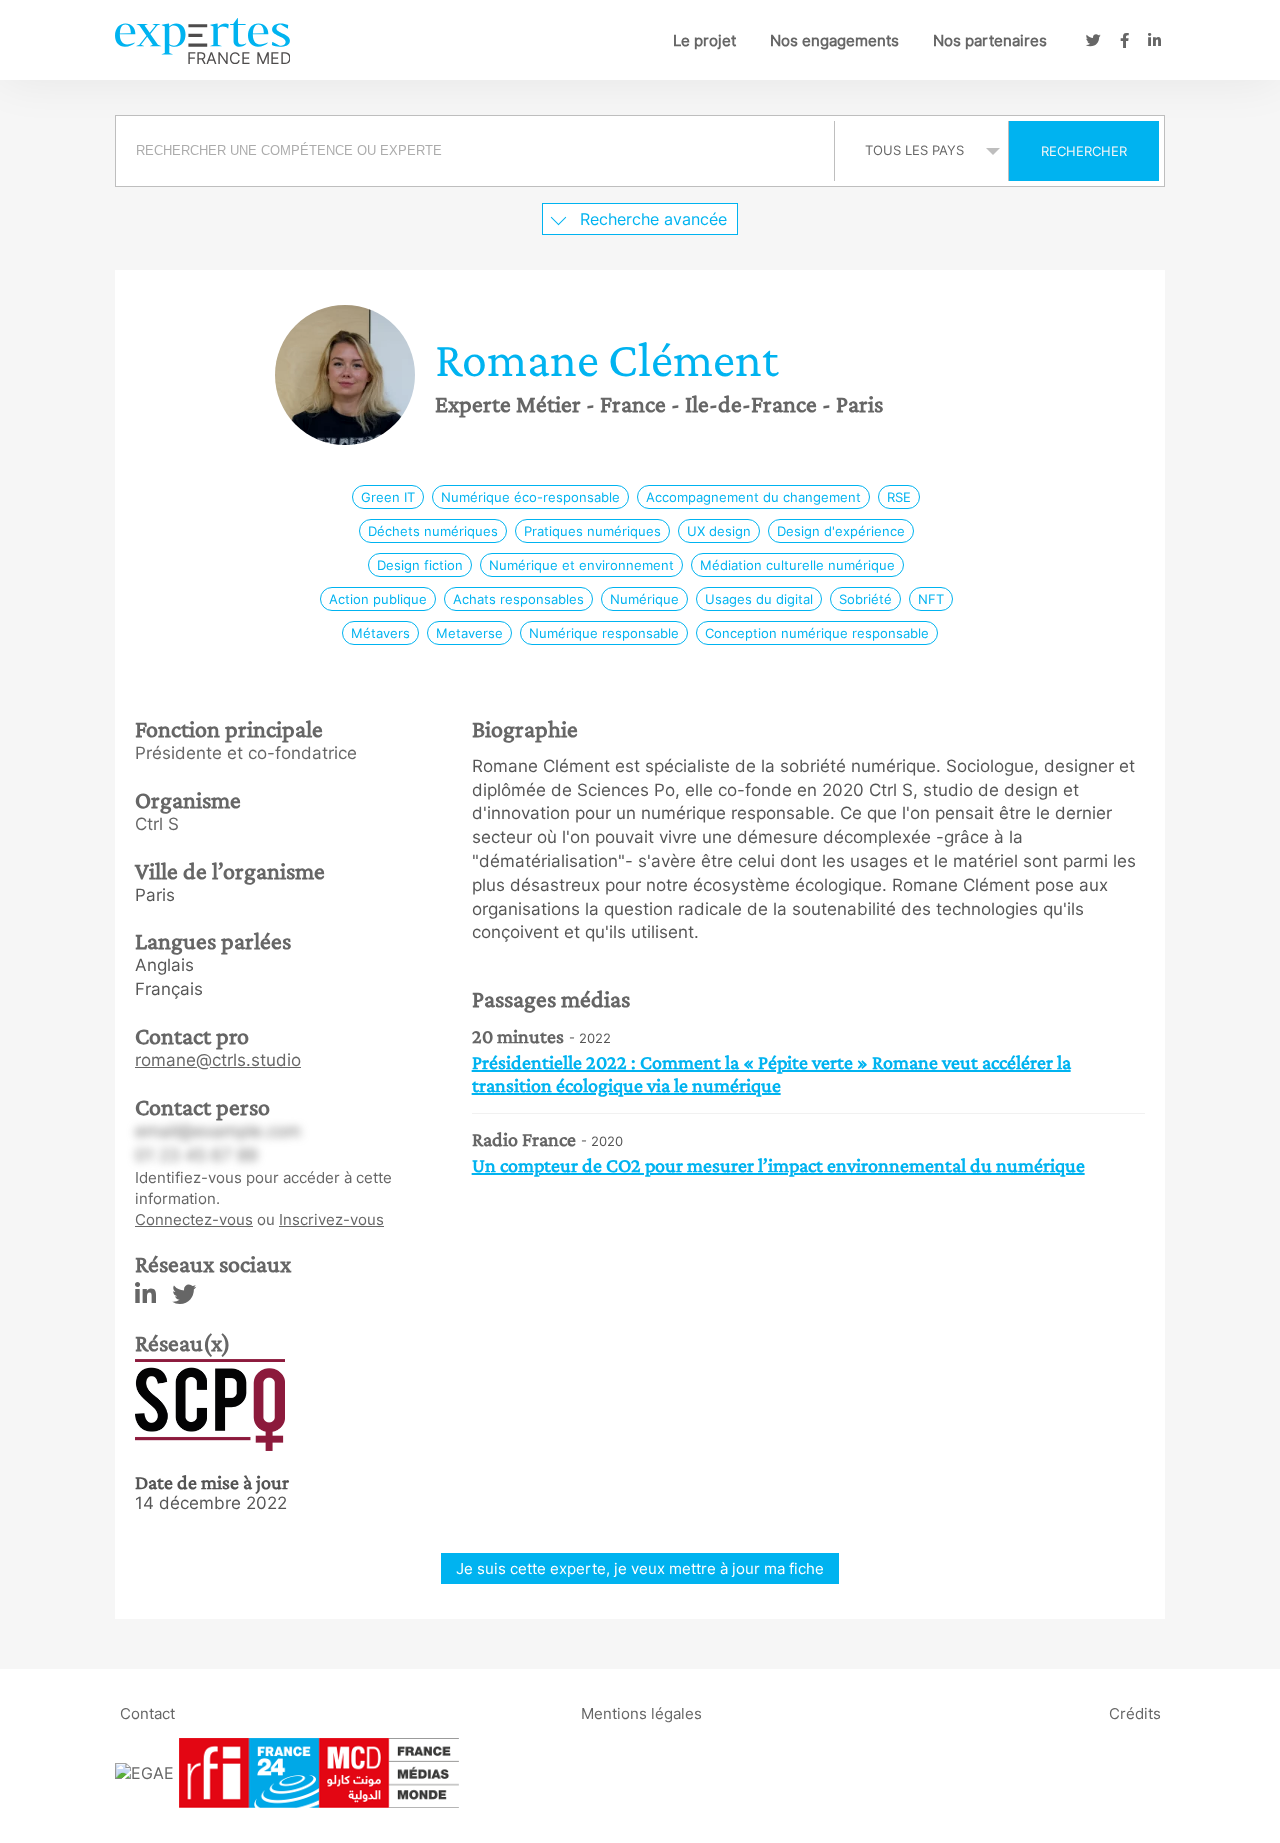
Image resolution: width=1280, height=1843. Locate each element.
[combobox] (477, 151)
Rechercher (1084, 151)
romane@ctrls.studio (218, 1060)
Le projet (704, 40)
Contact (147, 1713)
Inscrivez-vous (331, 1219)
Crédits (1135, 1713)
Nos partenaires (990, 40)
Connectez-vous (194, 1219)
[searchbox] (475, 151)
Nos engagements (834, 40)
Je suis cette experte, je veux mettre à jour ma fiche (640, 1568)
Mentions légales (641, 1713)
